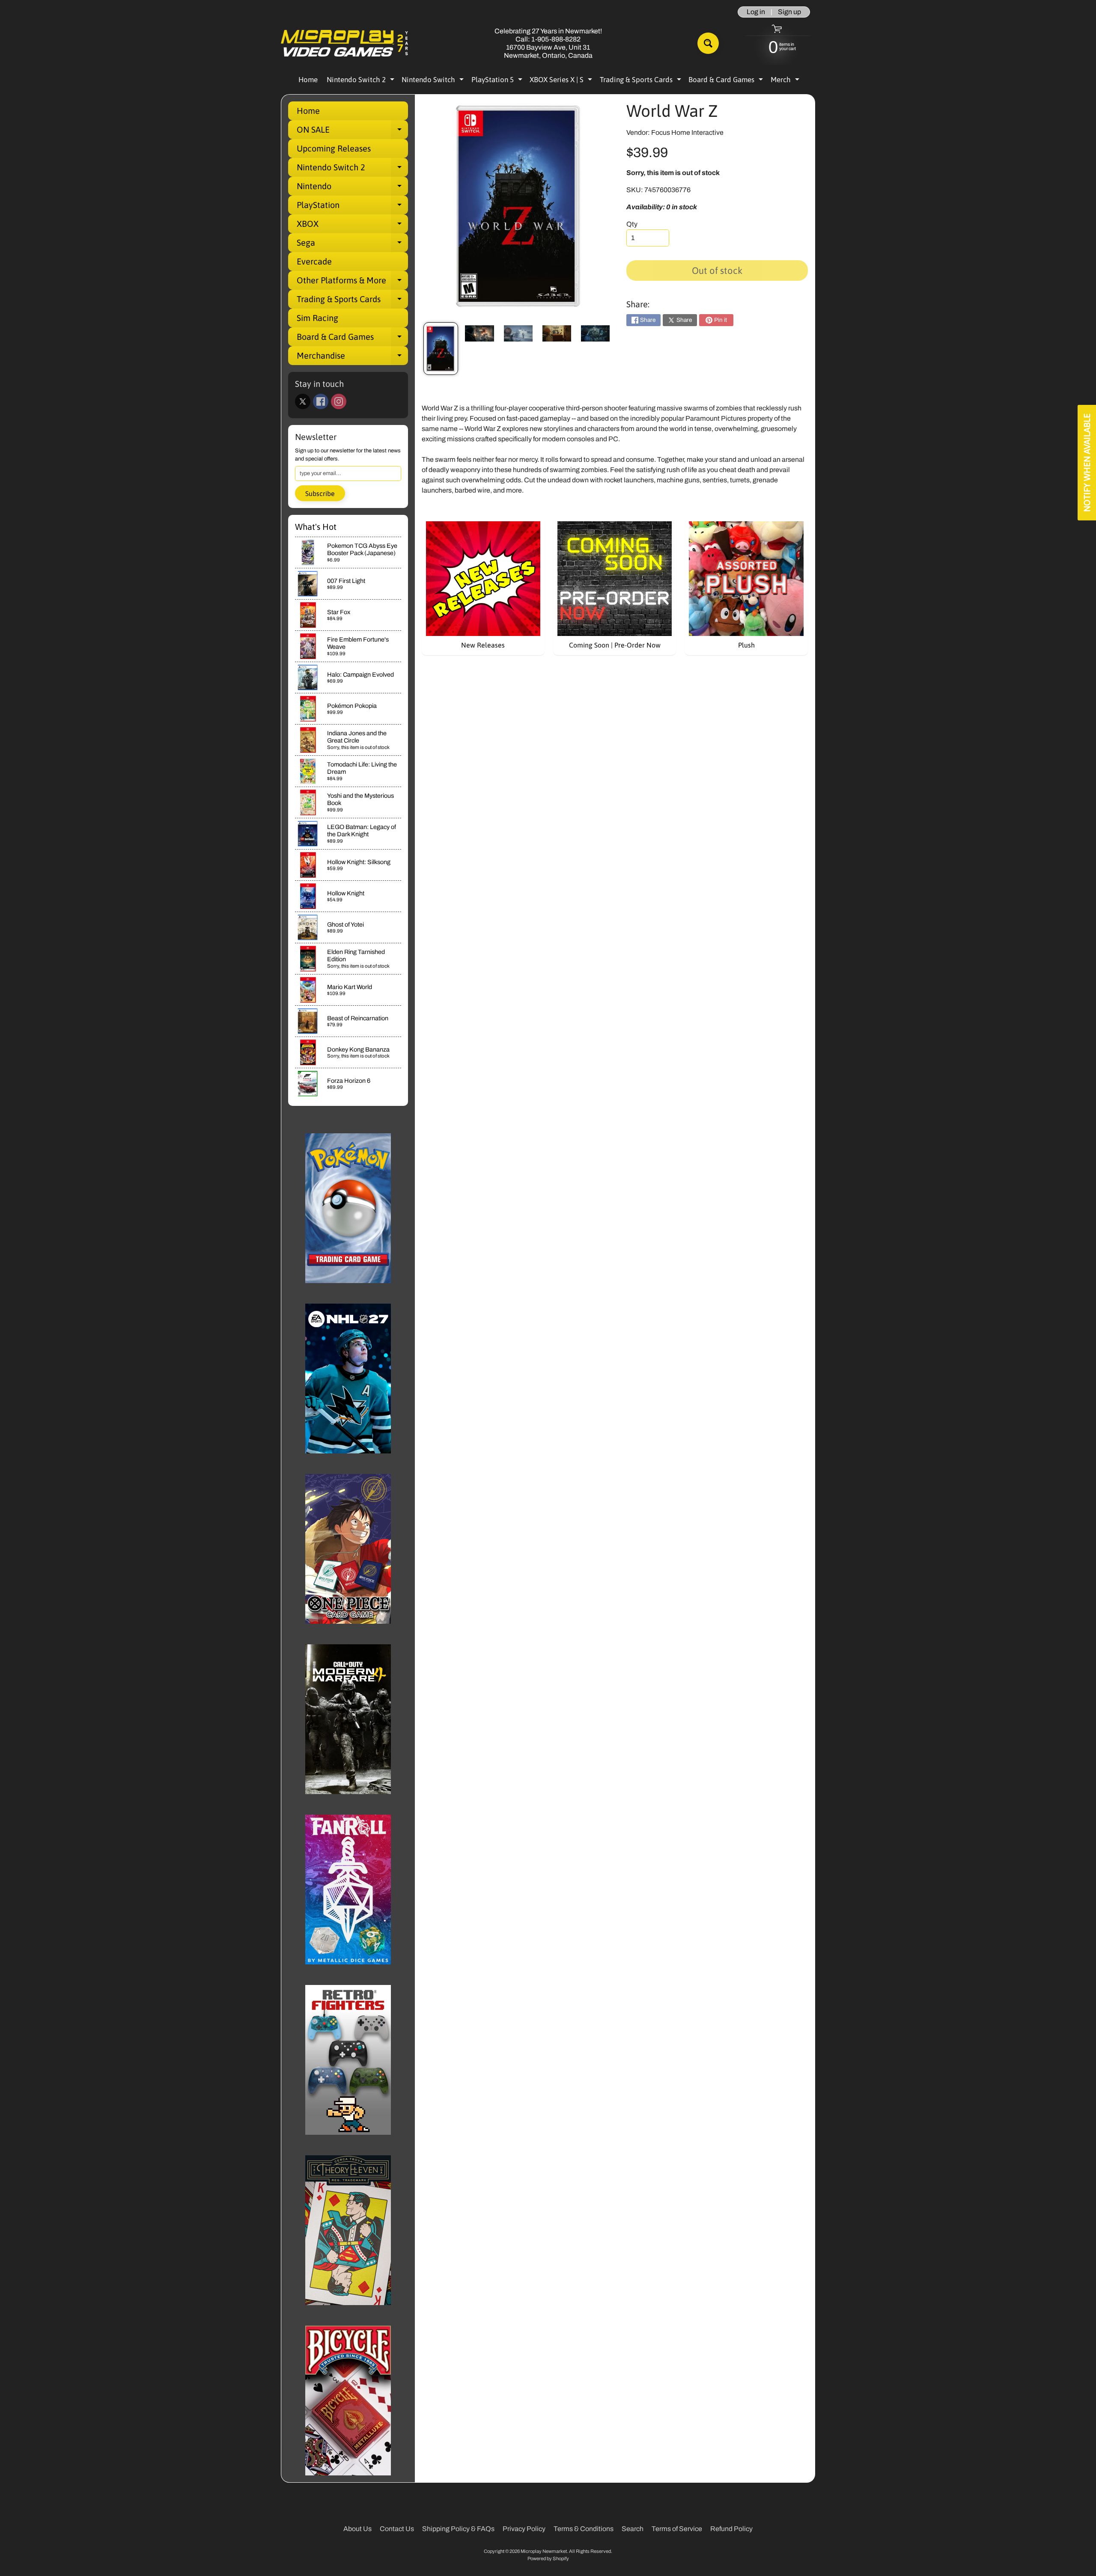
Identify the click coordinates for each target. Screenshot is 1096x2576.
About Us (357, 2529)
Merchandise (352, 358)
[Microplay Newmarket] (345, 43)
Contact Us (397, 2529)
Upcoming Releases (334, 148)
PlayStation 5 (498, 81)
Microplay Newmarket (544, 2551)
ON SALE (352, 132)
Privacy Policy (524, 2529)
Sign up (789, 12)
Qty (632, 224)
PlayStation (352, 207)
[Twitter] (303, 401)
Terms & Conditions (584, 2529)
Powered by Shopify (548, 2558)
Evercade (314, 261)
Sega (352, 245)
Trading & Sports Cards (642, 81)
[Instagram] (339, 401)
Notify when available (1087, 463)
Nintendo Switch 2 (362, 81)
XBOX (352, 226)
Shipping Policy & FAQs (458, 2529)
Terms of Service (677, 2529)
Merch (786, 81)
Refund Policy (731, 2529)
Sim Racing (317, 318)
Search (633, 2529)
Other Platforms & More (352, 282)
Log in (756, 12)
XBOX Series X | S (562, 81)
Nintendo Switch (434, 81)
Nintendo (352, 188)
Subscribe (320, 493)
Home (308, 80)
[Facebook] (321, 401)
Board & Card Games (727, 81)
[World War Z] (441, 349)
